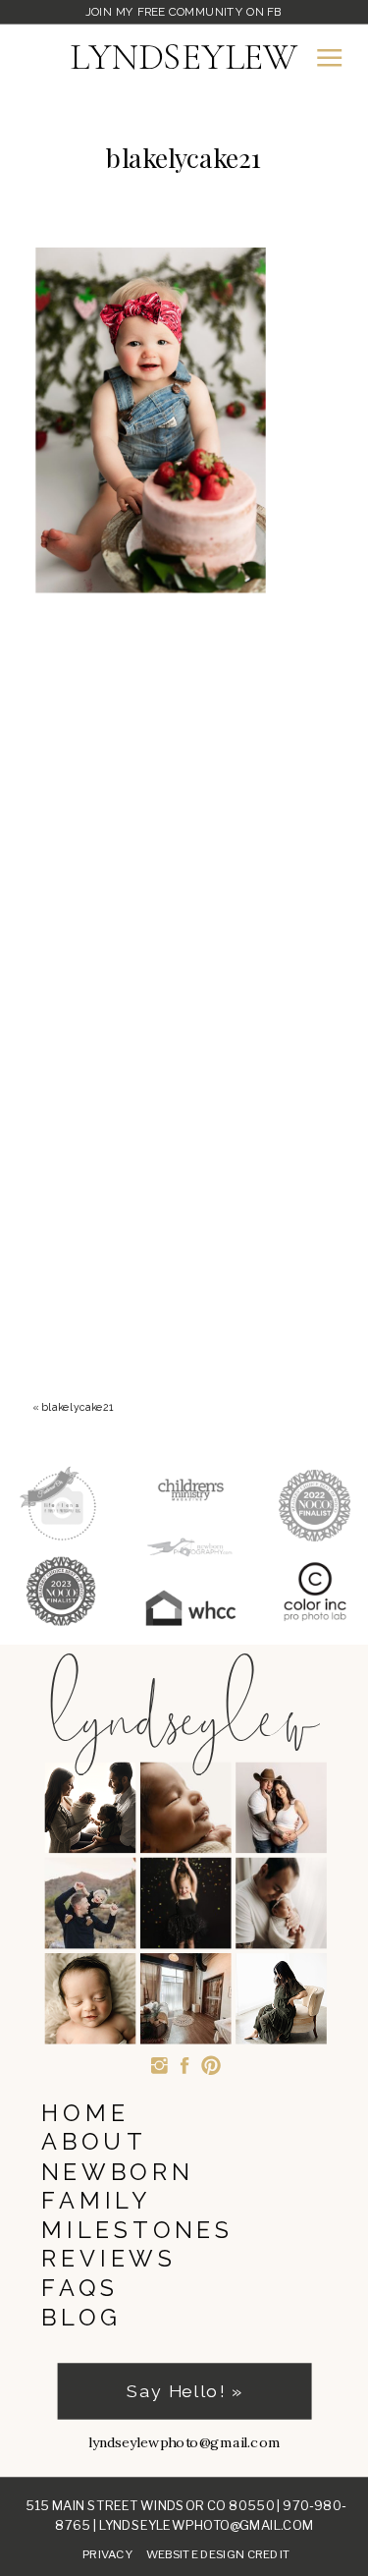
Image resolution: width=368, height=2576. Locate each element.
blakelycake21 (78, 1407)
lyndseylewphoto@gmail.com (207, 2525)
